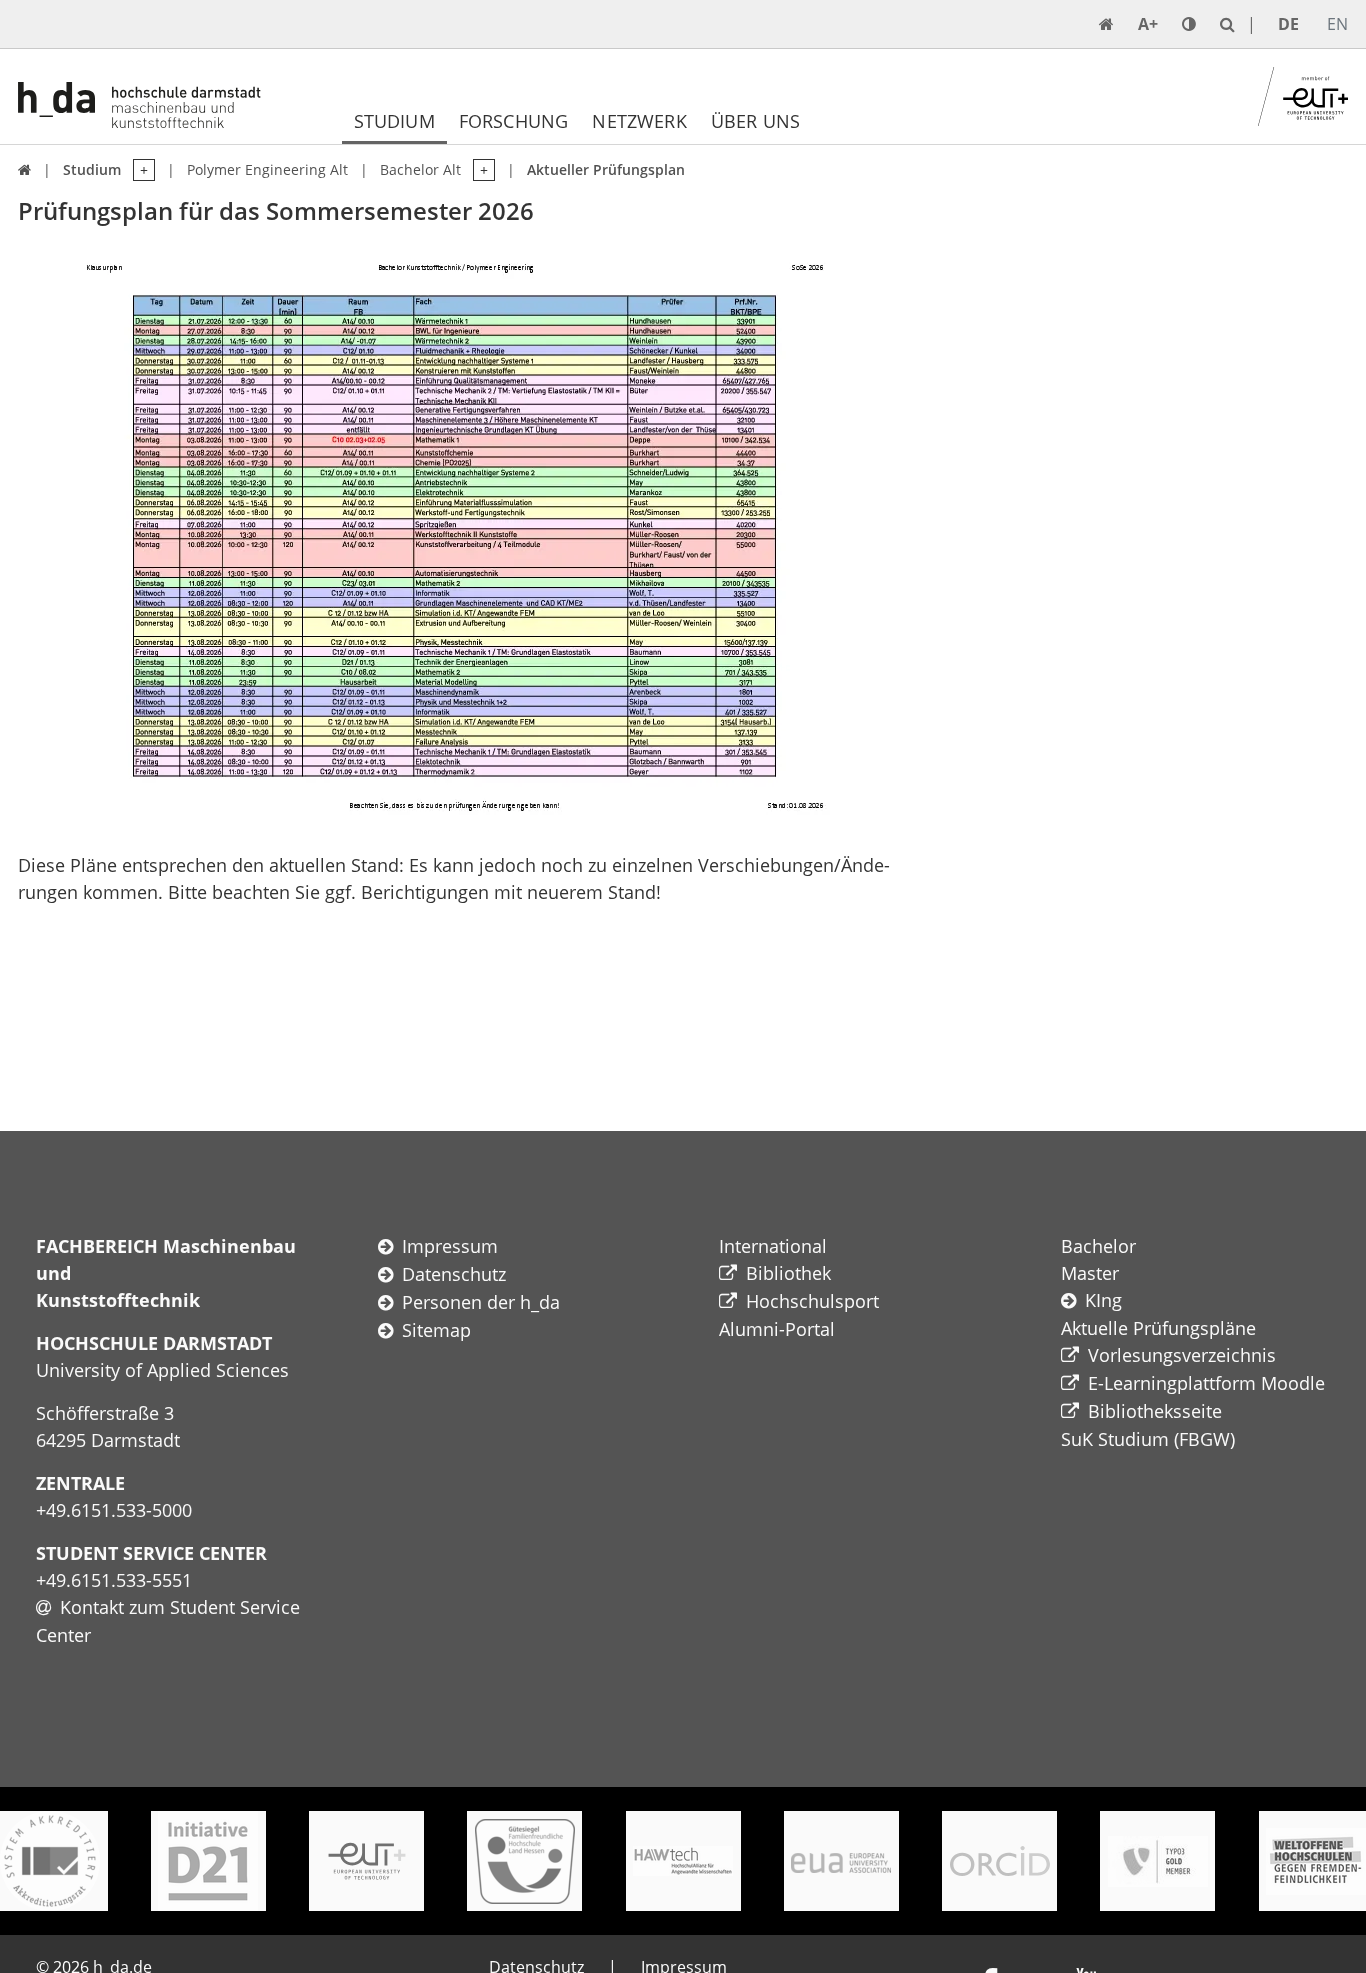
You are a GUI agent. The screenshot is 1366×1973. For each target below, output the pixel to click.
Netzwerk (639, 121)
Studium (394, 121)
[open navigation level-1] (138, 170)
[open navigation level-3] (478, 170)
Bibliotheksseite (1155, 1411)
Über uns (755, 121)
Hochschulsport (812, 1301)
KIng (1103, 1300)
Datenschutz (454, 1274)
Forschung (514, 121)
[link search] (1227, 24)
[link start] (1106, 24)
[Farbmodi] (1189, 24)
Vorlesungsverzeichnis (1182, 1355)
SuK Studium (1115, 1439)
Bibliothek (788, 1273)
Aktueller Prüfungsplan (606, 169)
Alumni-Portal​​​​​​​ (777, 1329)
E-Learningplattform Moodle (1206, 1383)
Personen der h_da (481, 1302)
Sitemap (436, 1330)
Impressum (450, 1246)
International (773, 1246)
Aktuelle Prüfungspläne (1158, 1328)
